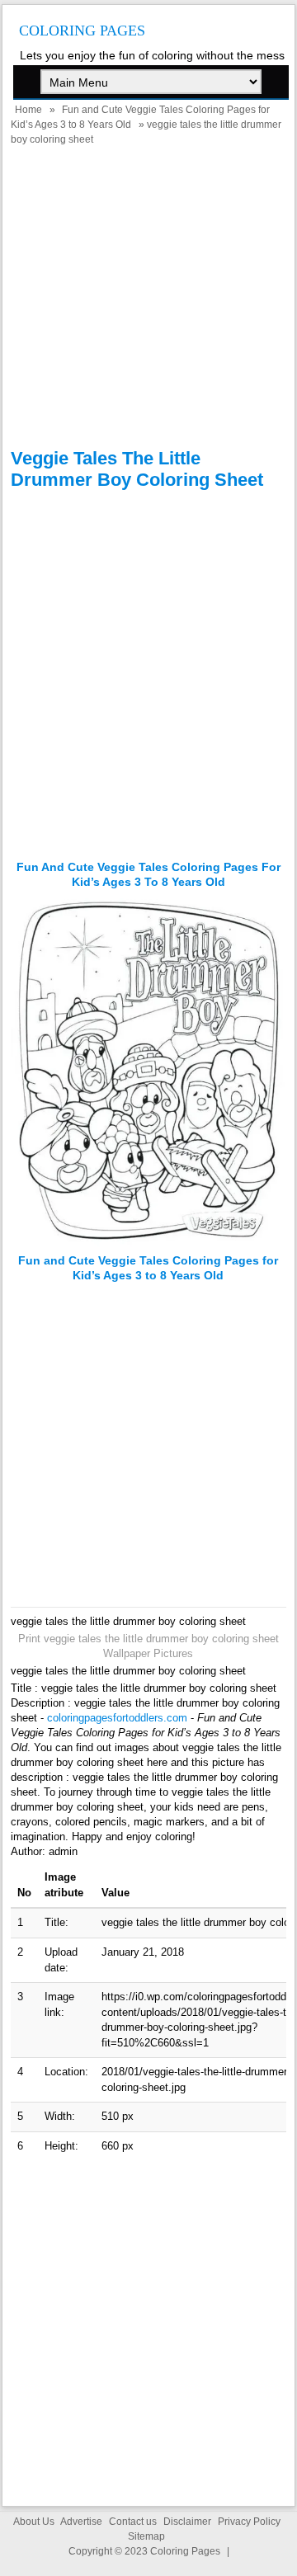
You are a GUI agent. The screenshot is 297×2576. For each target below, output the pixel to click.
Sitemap (146, 2536)
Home (28, 110)
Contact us (133, 2522)
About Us (34, 2522)
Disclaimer (187, 2522)
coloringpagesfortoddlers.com (117, 1718)
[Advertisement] (148, 299)
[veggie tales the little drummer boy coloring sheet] (149, 1246)
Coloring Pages (82, 31)
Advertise (81, 2522)
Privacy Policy (249, 2522)
